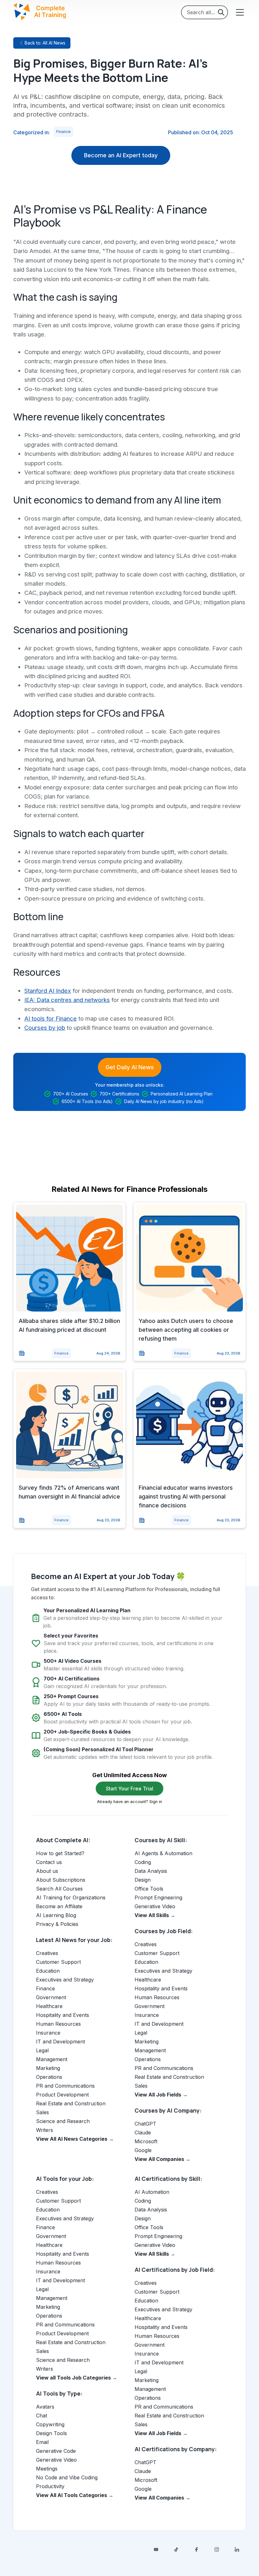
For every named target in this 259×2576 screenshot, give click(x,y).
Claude (143, 2133)
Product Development (62, 2095)
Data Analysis (151, 1871)
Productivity (50, 2486)
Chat (42, 2416)
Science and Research (63, 2121)
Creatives (47, 1953)
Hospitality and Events (63, 2015)
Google (143, 2150)
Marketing (48, 2068)
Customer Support (58, 1962)
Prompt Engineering (158, 1897)
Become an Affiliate (59, 1906)
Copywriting (50, 2424)
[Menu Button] (239, 12)
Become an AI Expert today (121, 155)
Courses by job (45, 1028)
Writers (45, 2130)
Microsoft (146, 2141)
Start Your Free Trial (129, 1789)
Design (143, 1880)
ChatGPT (145, 2124)
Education (48, 1971)
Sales (42, 2112)
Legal (42, 2050)
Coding (143, 1862)
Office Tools (149, 1889)
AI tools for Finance (51, 1018)
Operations (49, 2077)
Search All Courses (59, 1889)
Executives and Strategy (65, 1980)
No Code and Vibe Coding (67, 2477)
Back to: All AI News (45, 43)
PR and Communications (65, 2086)
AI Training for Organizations (71, 1897)
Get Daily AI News (130, 1067)
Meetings (47, 2469)
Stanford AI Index (48, 991)
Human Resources (58, 2024)
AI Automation (152, 2192)
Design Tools (51, 2433)
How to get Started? (60, 1853)
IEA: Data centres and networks (67, 1000)
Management (52, 2059)
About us (47, 1871)
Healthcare (49, 2006)
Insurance (48, 2033)
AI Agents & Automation (163, 1853)
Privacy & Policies (57, 1924)
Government (51, 1997)
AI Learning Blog (56, 1915)
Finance (63, 132)
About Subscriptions (61, 1880)
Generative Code (56, 2451)
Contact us (49, 1862)
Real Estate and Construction (71, 2103)
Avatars (45, 2407)
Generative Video (155, 1906)
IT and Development (60, 2042)
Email (42, 2442)
